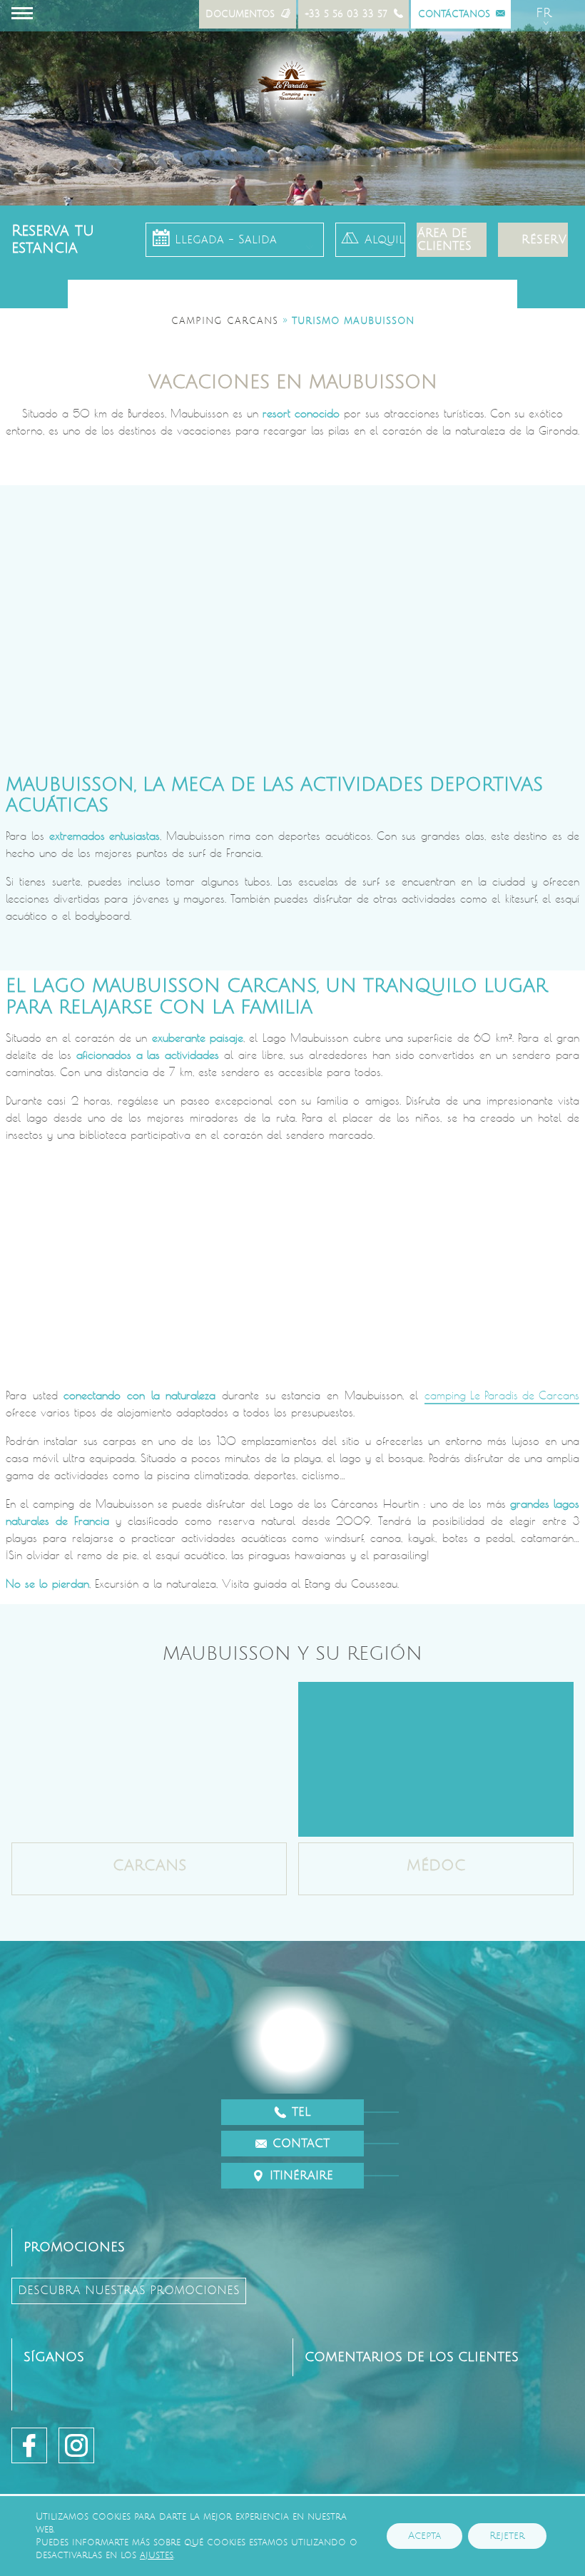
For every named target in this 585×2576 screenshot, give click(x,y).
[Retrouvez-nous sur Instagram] (76, 2445)
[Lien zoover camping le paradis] (384, 2445)
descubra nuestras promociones (129, 2291)
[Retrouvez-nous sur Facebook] (29, 2445)
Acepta (424, 2536)
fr (544, 13)
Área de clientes (444, 240)
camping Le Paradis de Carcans (502, 1395)
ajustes (157, 2555)
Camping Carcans (225, 321)
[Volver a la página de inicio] (292, 83)
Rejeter (507, 2536)
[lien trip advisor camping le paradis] (321, 2445)
